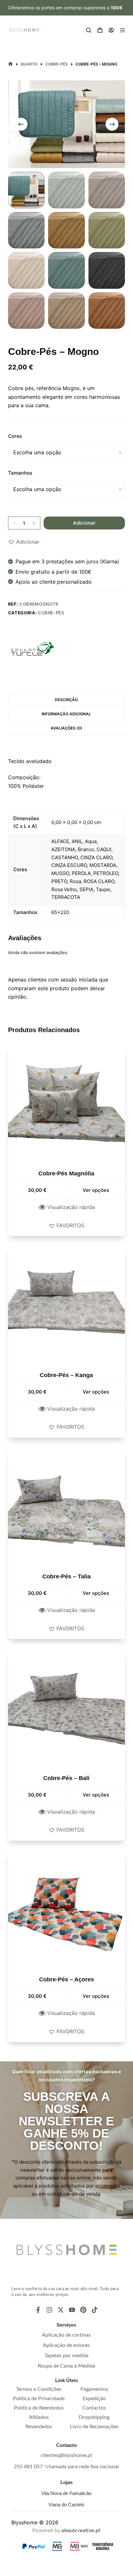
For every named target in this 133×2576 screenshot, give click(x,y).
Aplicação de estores (66, 2345)
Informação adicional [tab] (66, 714)
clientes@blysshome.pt (66, 2455)
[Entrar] (111, 30)
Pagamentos (94, 2389)
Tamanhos (20, 473)
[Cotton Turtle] (32, 649)
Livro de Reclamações (94, 2427)
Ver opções (96, 1190)
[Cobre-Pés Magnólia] (67, 1103)
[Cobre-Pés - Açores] (67, 1909)
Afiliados (39, 2417)
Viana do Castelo (66, 2505)
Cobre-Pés (51, 613)
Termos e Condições (39, 2389)
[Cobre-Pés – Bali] (67, 1707)
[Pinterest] (83, 2310)
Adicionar (84, 523)
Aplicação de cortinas (66, 2335)
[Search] (89, 30)
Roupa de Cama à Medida (66, 2366)
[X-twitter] (61, 2310)
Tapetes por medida (66, 2356)
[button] (24, 542)
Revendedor (39, 2427)
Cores (15, 436)
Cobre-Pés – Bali (66, 1778)
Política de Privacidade (39, 2399)
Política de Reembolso (39, 2408)
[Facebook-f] (38, 2310)
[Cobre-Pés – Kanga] (67, 1304)
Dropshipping (94, 2417)
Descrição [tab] (66, 700)
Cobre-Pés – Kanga (66, 1375)
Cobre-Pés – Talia (66, 1576)
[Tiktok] (95, 2310)
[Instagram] (49, 2310)
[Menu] (123, 30)
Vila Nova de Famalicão (66, 2493)
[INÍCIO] (10, 64)
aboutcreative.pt (81, 2531)
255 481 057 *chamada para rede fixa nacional (66, 2467)
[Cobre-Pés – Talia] (67, 1506)
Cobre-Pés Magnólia (66, 1173)
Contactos (94, 2408)
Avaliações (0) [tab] (66, 728)
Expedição (94, 2399)
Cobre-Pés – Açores (66, 1979)
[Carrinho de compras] (100, 30)
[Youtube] (72, 2310)
